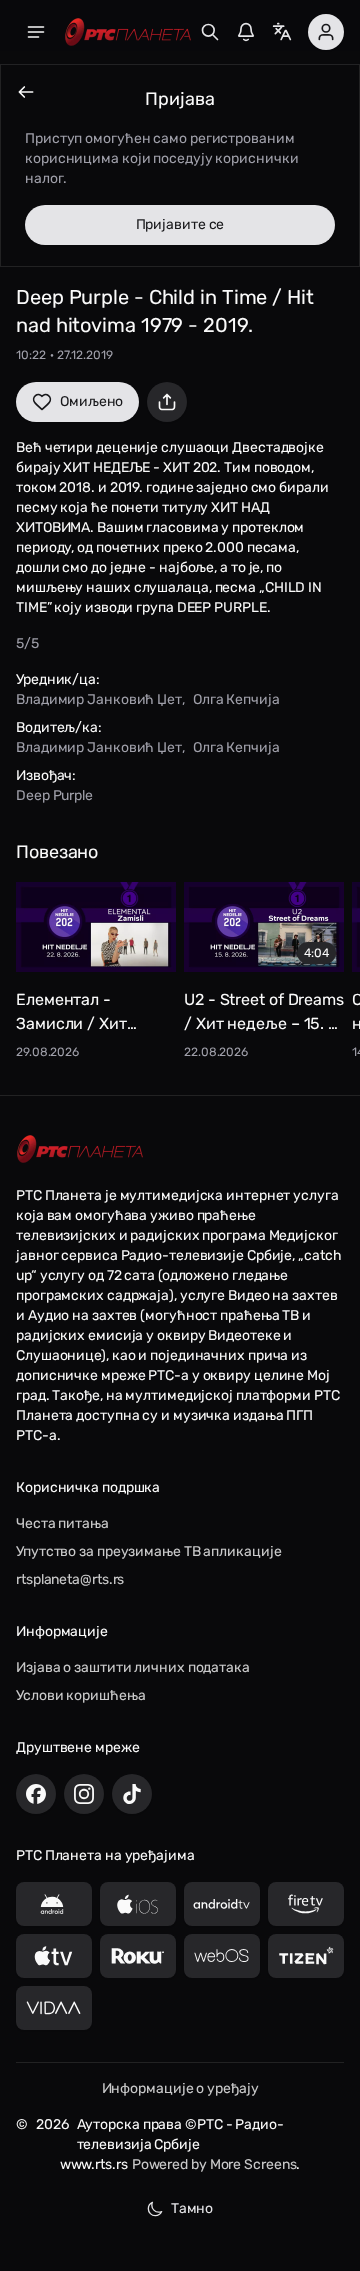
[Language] (282, 32)
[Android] (54, 1904)
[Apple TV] (54, 1956)
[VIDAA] (54, 2008)
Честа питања (62, 1523)
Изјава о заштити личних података (133, 1667)
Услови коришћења (80, 1695)
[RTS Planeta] (128, 32)
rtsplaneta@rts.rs (70, 1579)
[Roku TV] (138, 1956)
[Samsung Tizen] (306, 1956)
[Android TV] (222, 1904)
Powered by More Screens (214, 2164)
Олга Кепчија (236, 699)
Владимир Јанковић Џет (99, 699)
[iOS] (138, 1904)
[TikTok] (132, 1794)
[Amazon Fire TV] (306, 1904)
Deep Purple (54, 795)
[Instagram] (84, 1794)
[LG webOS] (222, 1956)
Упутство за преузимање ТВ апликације (148, 1551)
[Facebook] (36, 1794)
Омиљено (91, 401)
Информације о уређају (180, 2088)
